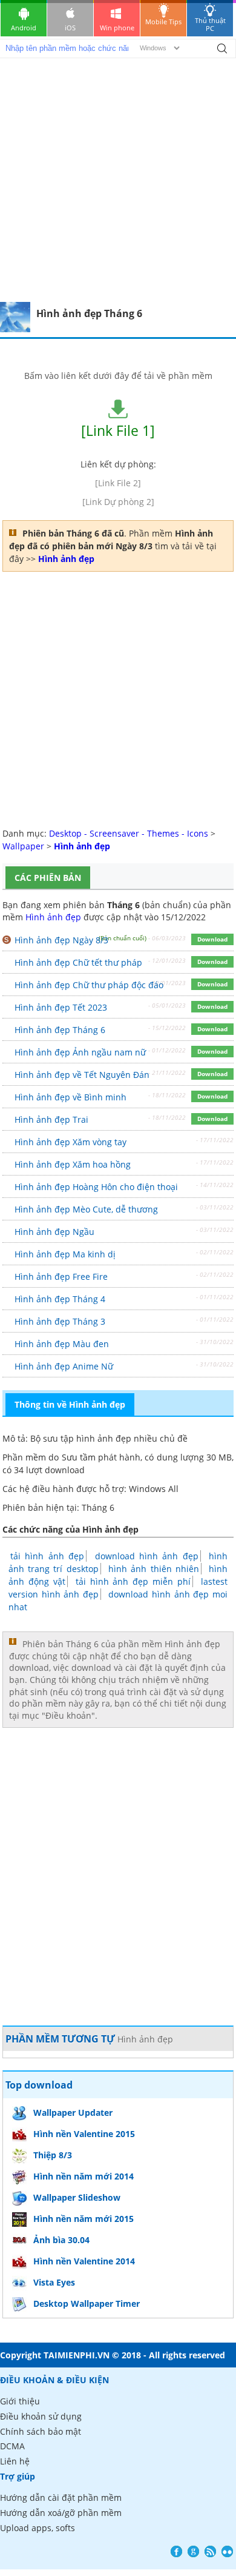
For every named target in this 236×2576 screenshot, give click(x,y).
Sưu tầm (79, 1457)
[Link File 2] (118, 483)
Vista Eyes (54, 2282)
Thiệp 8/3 (53, 2155)
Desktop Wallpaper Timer (87, 2303)
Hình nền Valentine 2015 (84, 2134)
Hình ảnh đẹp (53, 917)
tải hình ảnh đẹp (47, 1556)
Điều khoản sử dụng (41, 2416)
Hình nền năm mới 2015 (84, 2219)
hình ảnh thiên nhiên (154, 1569)
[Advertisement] (118, 178)
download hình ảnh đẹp (147, 1556)
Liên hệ (15, 2461)
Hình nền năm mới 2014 (84, 2176)
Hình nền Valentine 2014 (84, 2261)
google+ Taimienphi (193, 2551)
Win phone (117, 28)
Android (24, 28)
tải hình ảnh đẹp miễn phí (133, 1581)
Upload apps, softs (38, 2528)
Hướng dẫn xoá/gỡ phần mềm (61, 2513)
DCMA (12, 2446)
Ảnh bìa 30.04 (61, 2240)
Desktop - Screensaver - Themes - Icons (129, 833)
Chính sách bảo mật (41, 2431)
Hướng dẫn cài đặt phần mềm (61, 2497)
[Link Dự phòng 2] (118, 502)
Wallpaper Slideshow (77, 2197)
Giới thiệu (20, 2401)
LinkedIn (227, 2551)
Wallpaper (23, 846)
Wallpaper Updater (73, 2113)
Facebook (176, 2551)
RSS (210, 2551)
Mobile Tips (163, 22)
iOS (70, 28)
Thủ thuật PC (210, 24)
